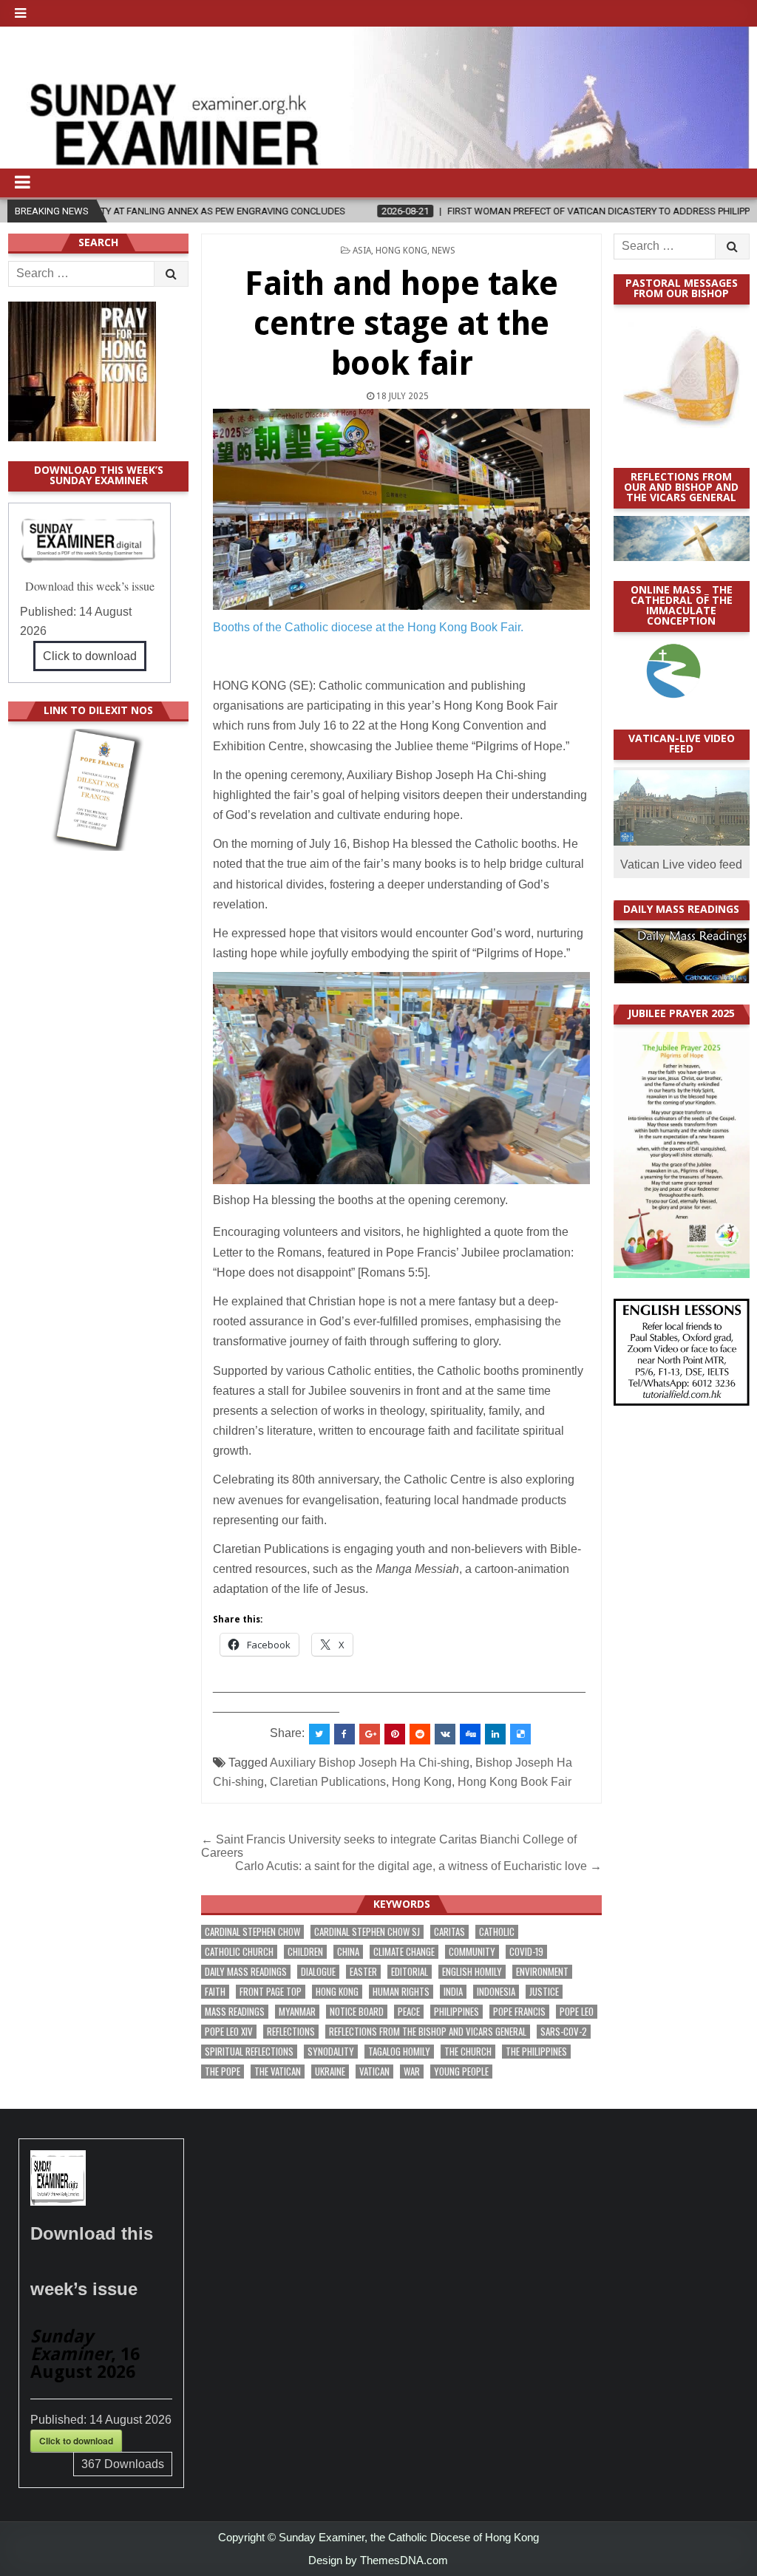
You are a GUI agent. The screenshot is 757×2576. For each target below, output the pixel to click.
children (305, 1952)
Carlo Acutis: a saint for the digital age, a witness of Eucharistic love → (418, 1866)
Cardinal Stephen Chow (252, 1932)
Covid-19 (526, 1952)
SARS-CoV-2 (564, 2032)
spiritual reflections (249, 2052)
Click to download (90, 656)
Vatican (374, 2072)
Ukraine (330, 2072)
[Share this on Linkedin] (495, 1734)
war (412, 2072)
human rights (401, 1992)
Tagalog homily (399, 2052)
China (348, 1952)
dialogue (318, 1972)
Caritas (449, 1932)
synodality (331, 2052)
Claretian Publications (328, 1782)
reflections (291, 2032)
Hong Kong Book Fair (515, 1782)
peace (409, 2012)
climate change (404, 1952)
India (453, 1992)
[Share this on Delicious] (520, 1734)
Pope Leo (577, 2012)
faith (215, 1992)
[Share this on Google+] (370, 1734)
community (472, 1952)
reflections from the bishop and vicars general (428, 2032)
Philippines (456, 2012)
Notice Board (357, 2012)
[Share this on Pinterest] (395, 1734)
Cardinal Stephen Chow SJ (367, 1932)
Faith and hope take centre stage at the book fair (401, 323)
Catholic (497, 1932)
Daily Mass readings (246, 1972)
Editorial (410, 1972)
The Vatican (278, 2072)
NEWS (444, 251)
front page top (271, 1992)
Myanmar (297, 2012)
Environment (542, 1972)
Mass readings (235, 2012)
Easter (363, 1972)
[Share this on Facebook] (344, 1734)
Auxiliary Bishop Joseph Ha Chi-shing (370, 1763)
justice (544, 1992)
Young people (461, 2072)
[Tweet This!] (319, 1734)
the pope (223, 2072)
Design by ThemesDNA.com (378, 2560)
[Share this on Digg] (470, 1734)
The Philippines (536, 2052)
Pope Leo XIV (229, 2032)
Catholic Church (239, 1952)
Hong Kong (401, 251)
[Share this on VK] (445, 1734)
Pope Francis (519, 2012)
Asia (362, 251)
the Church (468, 2052)
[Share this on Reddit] (420, 1734)
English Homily (472, 1972)
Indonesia (496, 1992)
